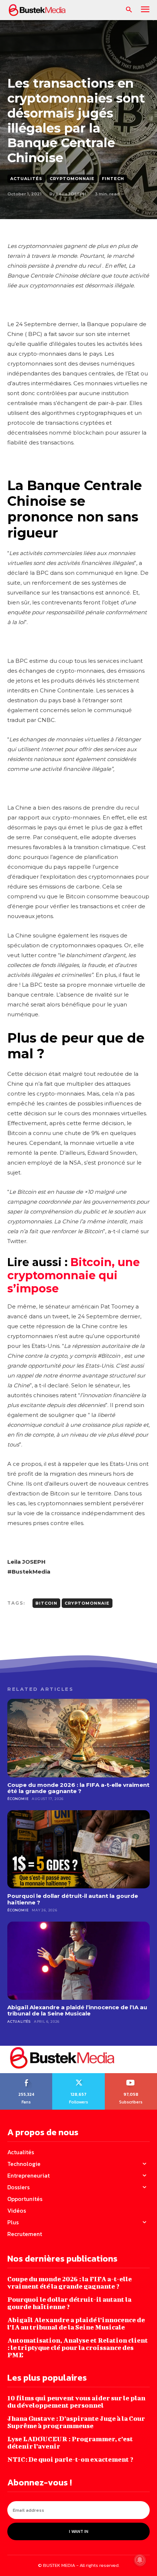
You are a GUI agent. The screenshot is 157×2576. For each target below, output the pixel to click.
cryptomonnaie (87, 1603)
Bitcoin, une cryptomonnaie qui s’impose (74, 1275)
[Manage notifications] (140, 2560)
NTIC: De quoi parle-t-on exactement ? (70, 2459)
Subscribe (131, 2076)
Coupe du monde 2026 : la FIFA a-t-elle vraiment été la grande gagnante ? (78, 1788)
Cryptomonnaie (72, 179)
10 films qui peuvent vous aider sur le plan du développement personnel (76, 2402)
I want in (79, 2531)
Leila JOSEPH (71, 194)
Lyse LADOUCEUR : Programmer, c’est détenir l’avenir (70, 2443)
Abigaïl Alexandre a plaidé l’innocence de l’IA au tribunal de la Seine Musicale (77, 2010)
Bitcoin (46, 1603)
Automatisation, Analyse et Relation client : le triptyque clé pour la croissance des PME (78, 2348)
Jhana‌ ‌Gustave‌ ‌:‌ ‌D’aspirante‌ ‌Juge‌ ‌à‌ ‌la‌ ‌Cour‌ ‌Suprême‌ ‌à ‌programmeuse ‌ (76, 2422)
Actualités (26, 179)
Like (26, 2076)
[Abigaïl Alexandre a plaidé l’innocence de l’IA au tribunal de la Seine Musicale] (78, 1961)
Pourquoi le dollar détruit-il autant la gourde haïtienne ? (73, 1899)
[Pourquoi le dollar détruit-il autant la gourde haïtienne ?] (78, 1849)
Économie (18, 1799)
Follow (79, 2076)
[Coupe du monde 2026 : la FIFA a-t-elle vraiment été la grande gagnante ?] (78, 1738)
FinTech (113, 179)
